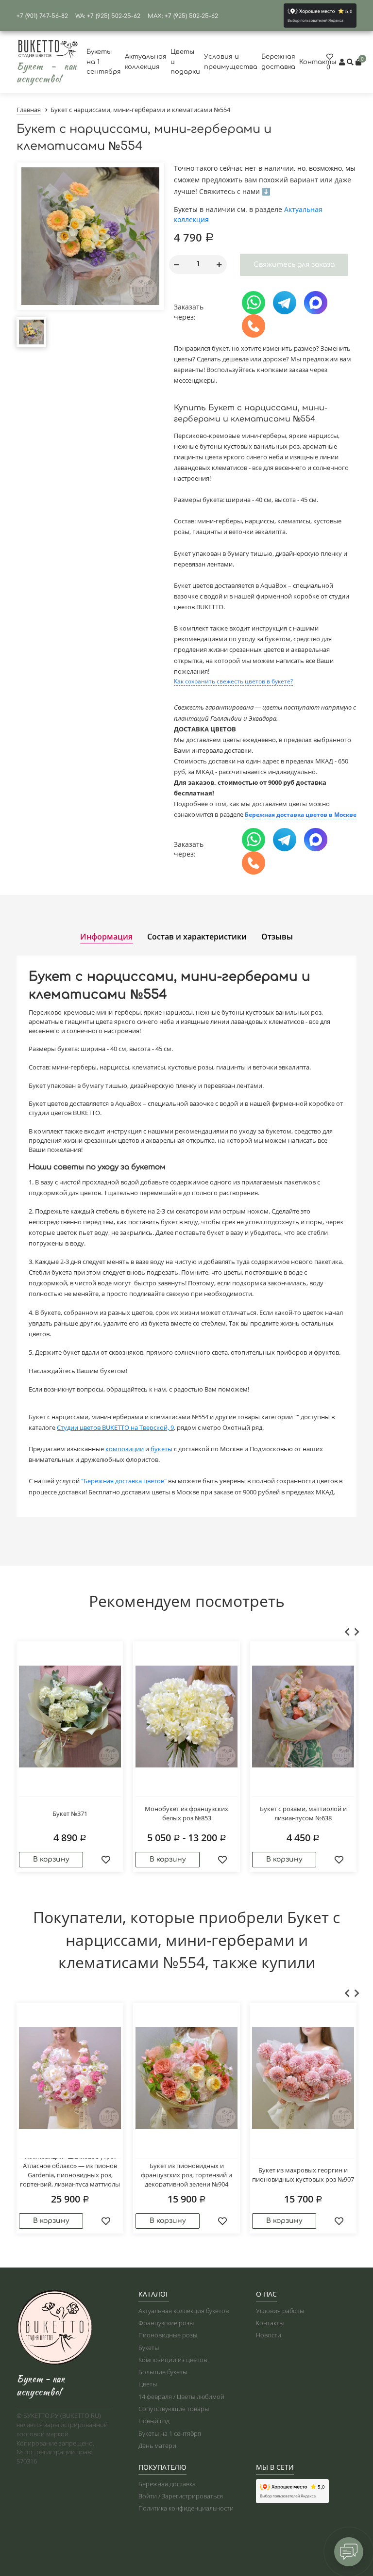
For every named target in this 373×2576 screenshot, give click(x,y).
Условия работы (280, 2311)
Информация (106, 937)
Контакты (318, 62)
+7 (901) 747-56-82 (42, 16)
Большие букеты (163, 2372)
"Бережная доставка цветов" (124, 1481)
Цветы (148, 2384)
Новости (269, 2335)
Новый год (154, 2421)
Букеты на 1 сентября (170, 2433)
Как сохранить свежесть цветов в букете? (233, 681)
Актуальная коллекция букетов (184, 2311)
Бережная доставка (167, 2484)
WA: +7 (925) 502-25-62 (108, 16)
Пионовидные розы (168, 2335)
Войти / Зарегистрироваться (181, 2496)
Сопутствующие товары (174, 2409)
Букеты (149, 2348)
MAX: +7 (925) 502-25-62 (183, 16)
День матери (157, 2446)
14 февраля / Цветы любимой (181, 2397)
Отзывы (277, 937)
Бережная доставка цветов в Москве (301, 815)
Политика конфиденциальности (186, 2508)
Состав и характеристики (197, 937)
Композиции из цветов (173, 2360)
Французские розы (166, 2323)
